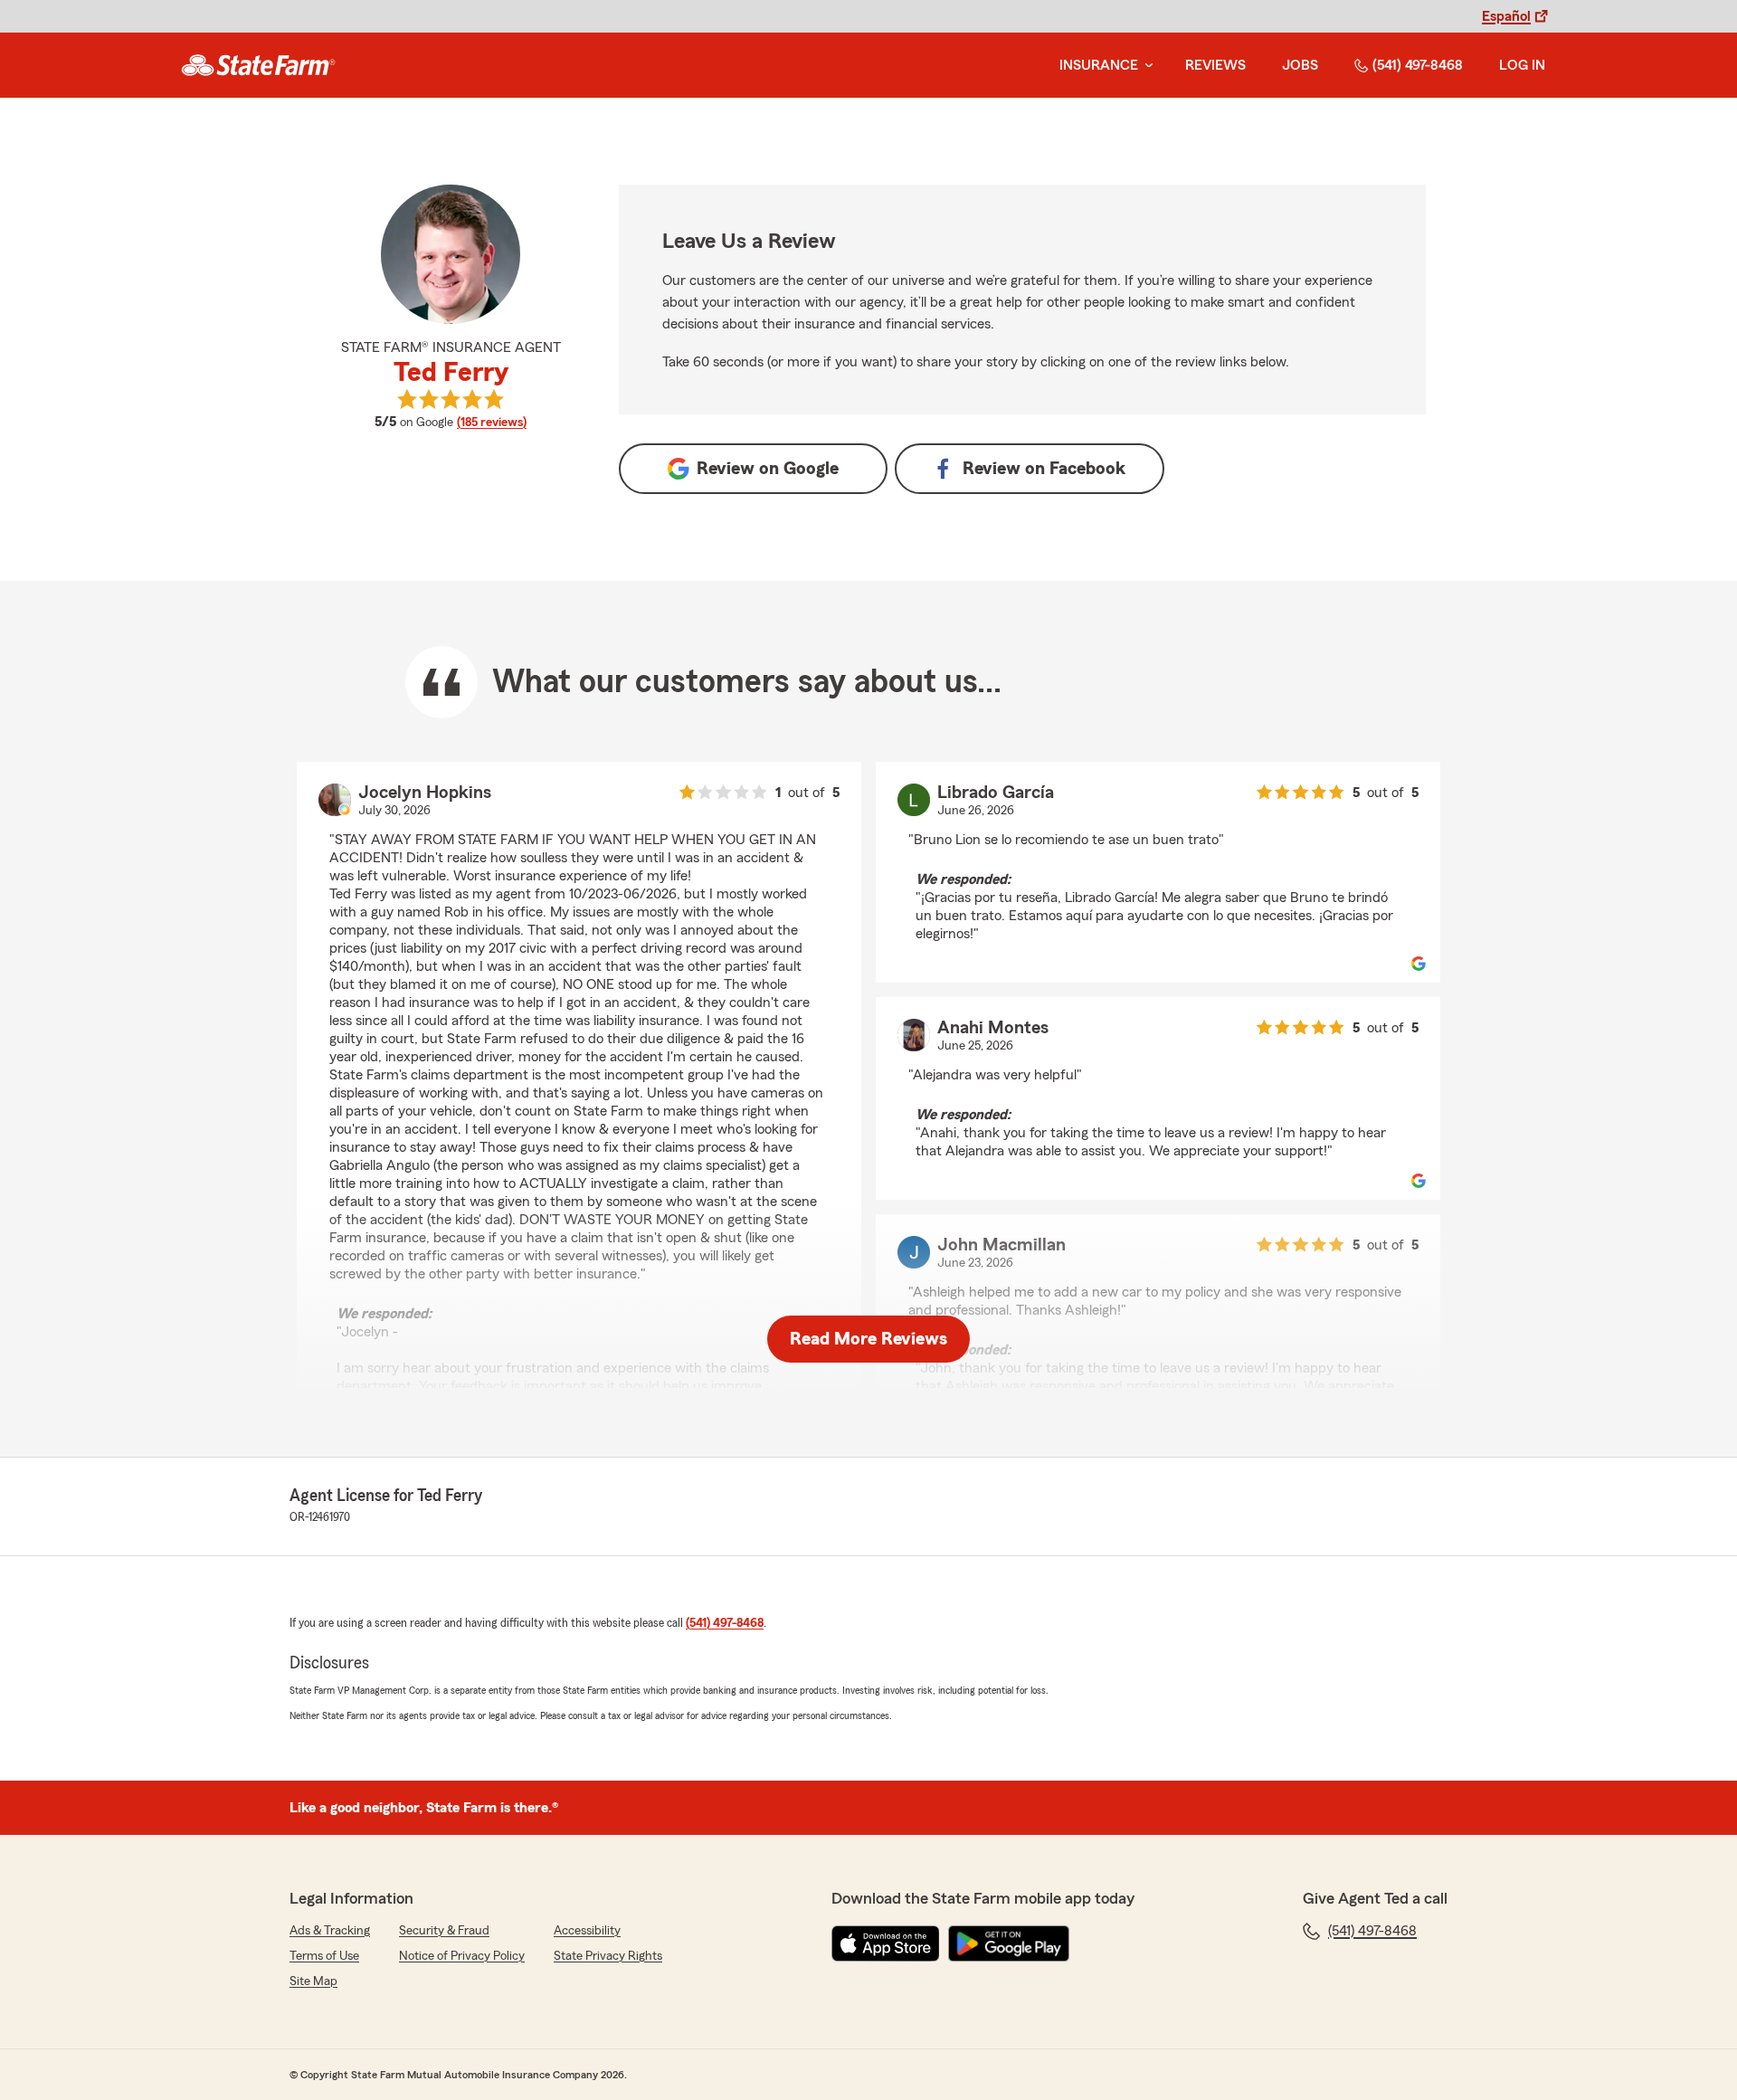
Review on (768, 469)
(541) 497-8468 (1418, 65)
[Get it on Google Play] (1009, 1943)
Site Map (313, 1981)
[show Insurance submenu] (1145, 66)
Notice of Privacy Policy (462, 1956)
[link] (258, 65)
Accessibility (587, 1931)
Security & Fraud (444, 1931)
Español (1506, 16)
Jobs (1300, 65)
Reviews (1215, 65)
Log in (1522, 65)
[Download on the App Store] (886, 1943)
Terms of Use (324, 1956)
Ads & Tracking (330, 1931)
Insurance (1099, 65)
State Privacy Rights (608, 1956)
